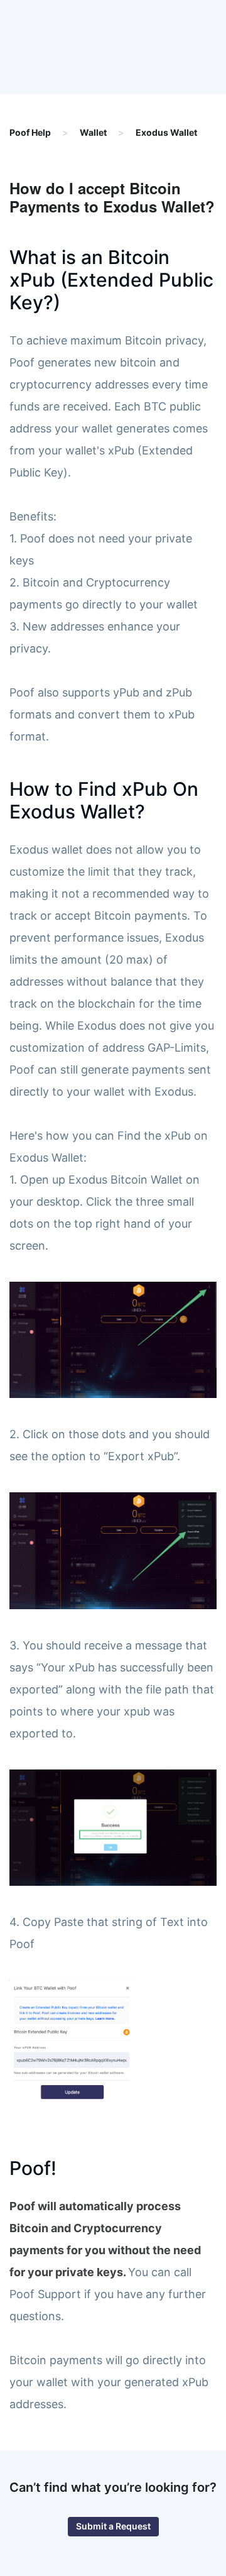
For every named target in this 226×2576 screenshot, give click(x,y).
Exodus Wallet (166, 132)
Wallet (93, 132)
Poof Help (30, 132)
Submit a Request (113, 2526)
